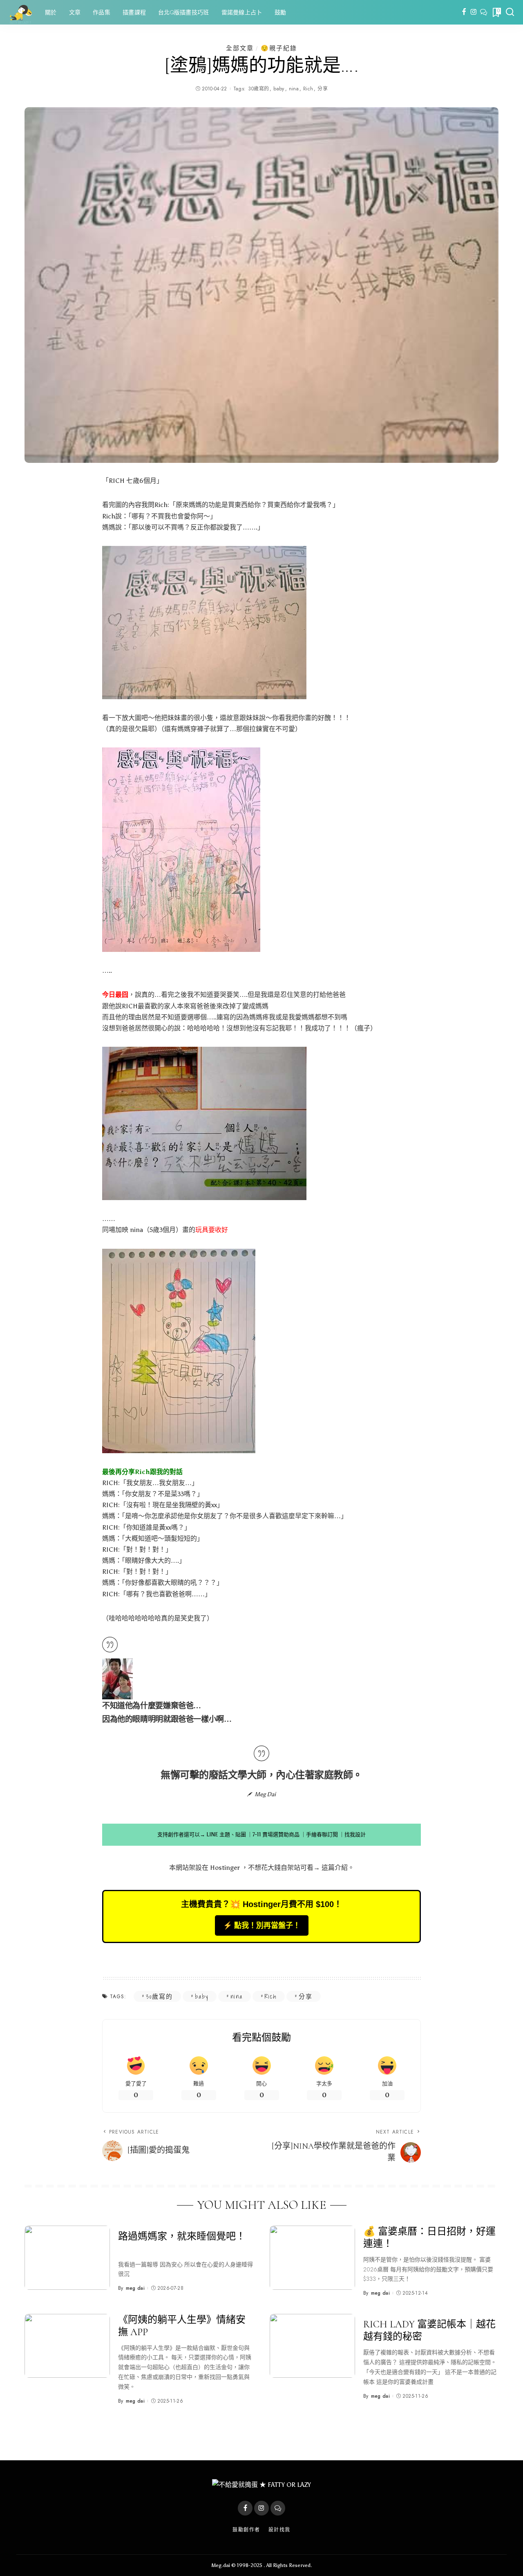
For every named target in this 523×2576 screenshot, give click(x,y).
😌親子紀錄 (279, 48)
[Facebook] (464, 12)
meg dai (135, 2288)
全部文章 (240, 48)
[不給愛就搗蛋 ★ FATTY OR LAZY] (20, 12)
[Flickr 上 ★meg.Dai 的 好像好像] (117, 1678)
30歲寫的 (258, 89)
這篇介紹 (335, 1868)
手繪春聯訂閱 (322, 1834)
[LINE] (484, 12)
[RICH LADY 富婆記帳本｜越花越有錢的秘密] (312, 2346)
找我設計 (355, 1834)
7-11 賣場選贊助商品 (276, 1834)
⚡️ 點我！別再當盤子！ (262, 1925)
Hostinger (225, 1868)
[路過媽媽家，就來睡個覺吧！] (67, 2258)
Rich (308, 89)
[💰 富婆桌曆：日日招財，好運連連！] (312, 2258)
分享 (323, 89)
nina (294, 89)
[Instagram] (474, 12)
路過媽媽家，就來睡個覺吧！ (182, 2236)
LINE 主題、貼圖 (226, 1834)
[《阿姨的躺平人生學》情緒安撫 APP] (67, 2346)
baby (279, 89)
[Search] (510, 12)
